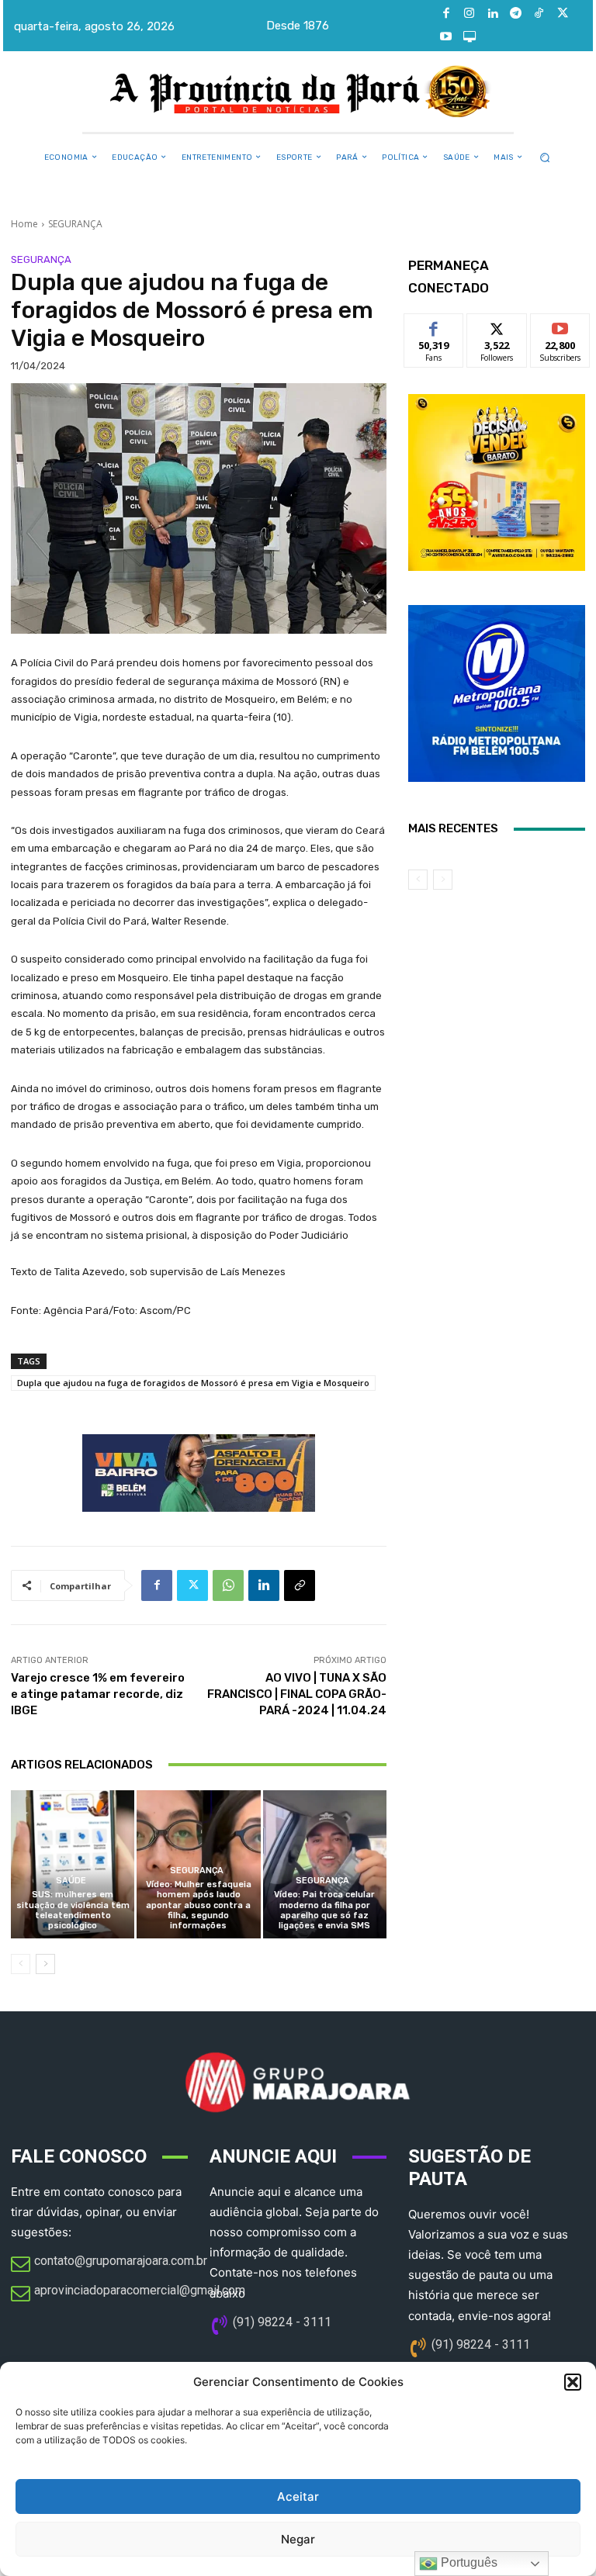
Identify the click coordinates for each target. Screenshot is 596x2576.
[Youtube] (446, 37)
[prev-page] (21, 1964)
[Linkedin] (493, 14)
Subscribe (560, 325)
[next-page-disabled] (443, 880)
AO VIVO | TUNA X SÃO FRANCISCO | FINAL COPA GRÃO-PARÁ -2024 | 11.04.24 (297, 1694)
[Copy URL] (300, 1585)
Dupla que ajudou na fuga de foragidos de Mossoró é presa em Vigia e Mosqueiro (193, 1383)
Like (434, 325)
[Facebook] (446, 14)
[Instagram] (470, 14)
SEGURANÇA (75, 224)
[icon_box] (109, 2265)
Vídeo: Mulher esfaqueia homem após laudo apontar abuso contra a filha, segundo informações (199, 1905)
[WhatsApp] (228, 1585)
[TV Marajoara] (470, 37)
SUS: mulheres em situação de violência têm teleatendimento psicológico (73, 1910)
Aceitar (298, 2496)
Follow (497, 325)
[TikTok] (539, 14)
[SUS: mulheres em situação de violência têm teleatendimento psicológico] (73, 1864)
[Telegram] (516, 14)
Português (468, 2562)
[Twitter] (563, 14)
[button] (573, 2382)
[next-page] (45, 1964)
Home (24, 224)
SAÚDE (71, 1881)
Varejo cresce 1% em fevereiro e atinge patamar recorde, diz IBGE (98, 1694)
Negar (298, 2539)
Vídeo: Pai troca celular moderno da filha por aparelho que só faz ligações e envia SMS (324, 1910)
